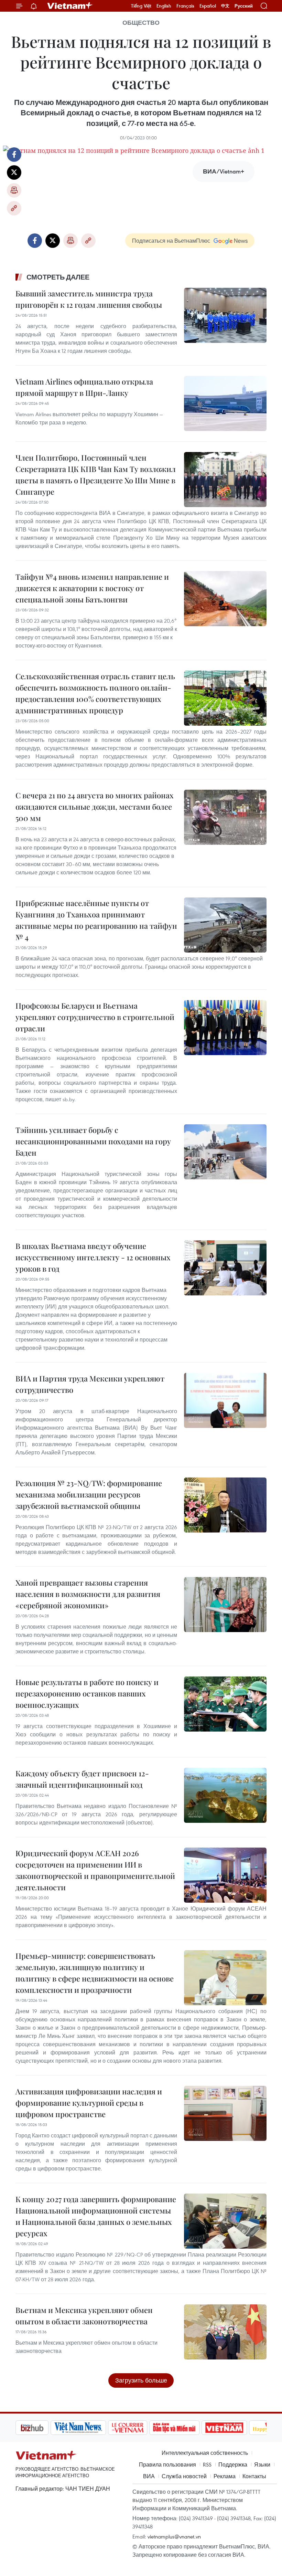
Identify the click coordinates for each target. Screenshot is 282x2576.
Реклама (225, 2476)
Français (185, 6)
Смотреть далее (58, 277)
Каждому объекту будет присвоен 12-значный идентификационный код (82, 1779)
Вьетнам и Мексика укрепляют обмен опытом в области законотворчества (84, 2316)
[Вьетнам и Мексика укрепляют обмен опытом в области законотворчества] (225, 2332)
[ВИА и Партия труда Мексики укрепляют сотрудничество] (225, 1400)
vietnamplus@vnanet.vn (174, 2536)
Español (208, 6)
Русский (244, 6)
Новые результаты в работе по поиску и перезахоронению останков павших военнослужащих (87, 1693)
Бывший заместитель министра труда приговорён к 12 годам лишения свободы (89, 299)
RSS (207, 2464)
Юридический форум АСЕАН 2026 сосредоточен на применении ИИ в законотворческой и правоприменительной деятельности (95, 1870)
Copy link (14, 208)
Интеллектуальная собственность (205, 2453)
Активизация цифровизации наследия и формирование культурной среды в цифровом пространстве (89, 2103)
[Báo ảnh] (189, 2428)
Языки (262, 2464)
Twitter (14, 172)
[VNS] (43, 2428)
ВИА (149, 2476)
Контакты (254, 2476)
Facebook (14, 155)
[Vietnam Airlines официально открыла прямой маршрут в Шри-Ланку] (225, 403)
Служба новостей (184, 2476)
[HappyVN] (236, 2428)
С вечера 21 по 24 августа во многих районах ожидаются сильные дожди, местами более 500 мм (95, 807)
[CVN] (93, 2428)
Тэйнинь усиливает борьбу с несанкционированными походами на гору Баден (93, 1141)
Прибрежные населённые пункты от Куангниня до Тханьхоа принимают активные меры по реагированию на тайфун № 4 (96, 920)
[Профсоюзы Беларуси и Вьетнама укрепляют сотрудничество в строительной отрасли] (225, 1028)
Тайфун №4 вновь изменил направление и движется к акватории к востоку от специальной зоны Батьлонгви (92, 588)
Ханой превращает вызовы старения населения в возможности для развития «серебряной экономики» (88, 1594)
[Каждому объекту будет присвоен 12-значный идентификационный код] (225, 1795)
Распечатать (14, 190)
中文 (225, 6)
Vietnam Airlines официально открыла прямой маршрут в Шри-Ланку (84, 387)
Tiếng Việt (141, 6)
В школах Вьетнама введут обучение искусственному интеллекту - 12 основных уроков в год (93, 1257)
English (164, 6)
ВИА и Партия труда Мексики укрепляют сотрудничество (90, 1384)
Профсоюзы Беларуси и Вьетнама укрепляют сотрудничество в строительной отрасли (95, 1017)
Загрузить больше (141, 2380)
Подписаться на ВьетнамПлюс (171, 241)
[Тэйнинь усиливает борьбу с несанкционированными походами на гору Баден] (225, 1152)
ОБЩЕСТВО (141, 23)
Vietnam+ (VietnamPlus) (70, 6)
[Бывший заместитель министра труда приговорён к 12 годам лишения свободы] (225, 315)
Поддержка (233, 2464)
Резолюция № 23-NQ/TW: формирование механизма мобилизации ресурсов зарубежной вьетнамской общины (89, 1494)
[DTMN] (139, 2428)
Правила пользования (167, 2464)
